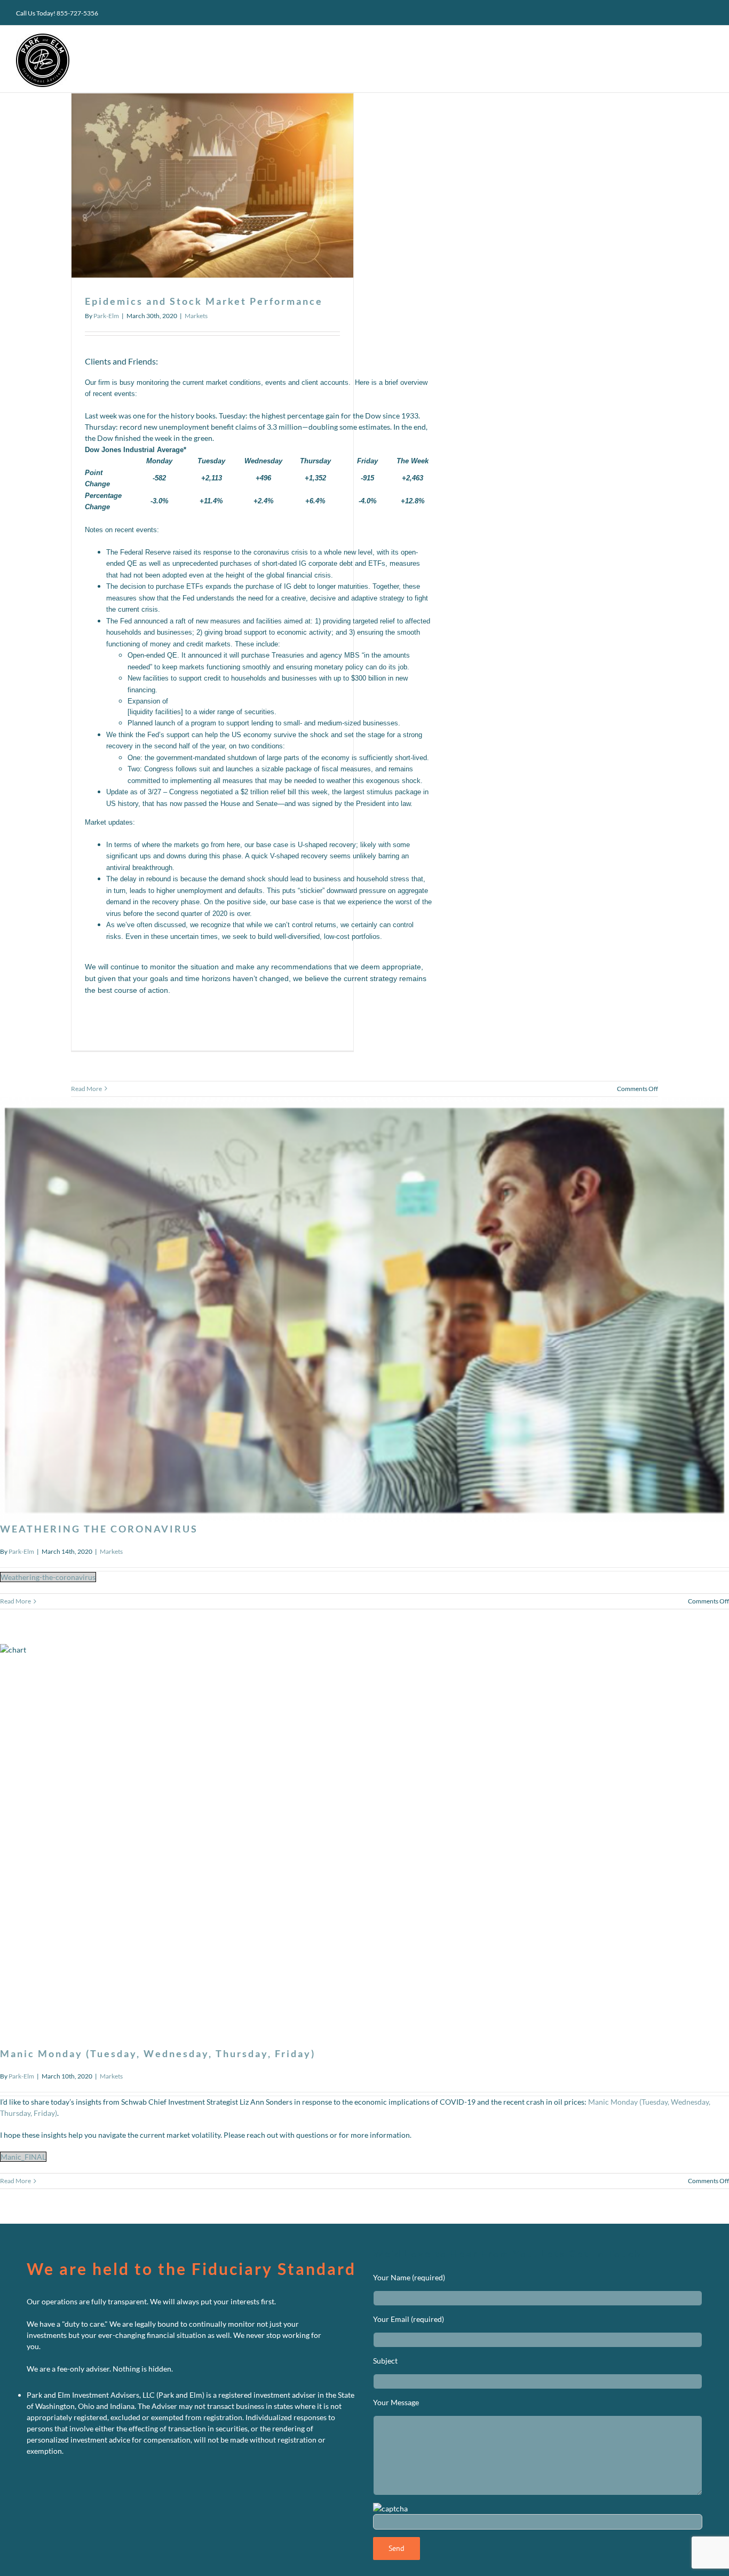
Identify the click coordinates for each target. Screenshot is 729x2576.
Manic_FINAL (23, 2157)
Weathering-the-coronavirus (48, 1577)
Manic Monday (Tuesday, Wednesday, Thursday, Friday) (158, 2053)
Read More (86, 1089)
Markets (196, 316)
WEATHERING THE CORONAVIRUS (99, 1529)
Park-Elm (106, 316)
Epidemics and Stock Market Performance (204, 301)
